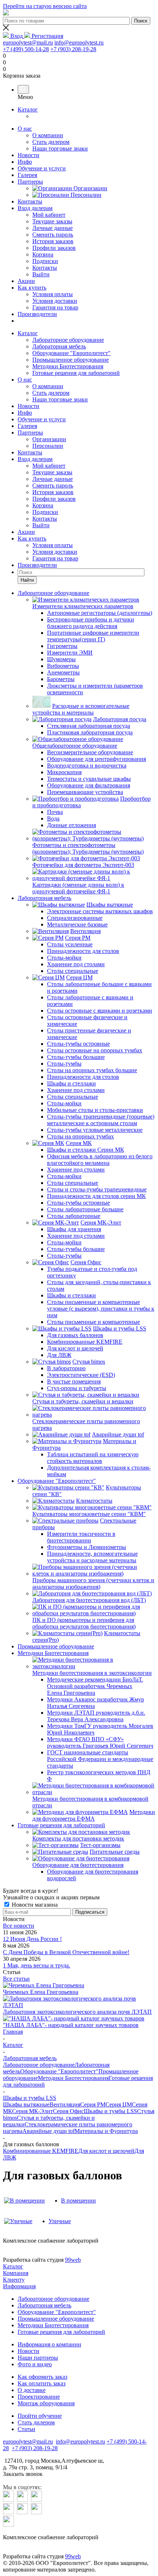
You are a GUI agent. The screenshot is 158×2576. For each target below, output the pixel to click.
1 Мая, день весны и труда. (37, 1965)
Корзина (43, 505)
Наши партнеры (38, 2358)
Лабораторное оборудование (68, 340)
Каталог (28, 109)
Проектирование (39, 2397)
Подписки (45, 512)
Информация (19, 2286)
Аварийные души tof (49, 2131)
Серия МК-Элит (33, 2111)
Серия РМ (93, 2104)
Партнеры (30, 182)
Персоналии (48, 446)
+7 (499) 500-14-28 (26, 49)
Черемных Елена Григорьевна (41, 1992)
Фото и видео (35, 2364)
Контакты (30, 201)
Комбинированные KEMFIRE (41, 2151)
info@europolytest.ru (79, 42)
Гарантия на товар (55, 558)
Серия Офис (68, 2111)
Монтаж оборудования (46, 2403)
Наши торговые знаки (60, 399)
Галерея (27, 175)
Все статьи (16, 1979)
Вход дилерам (35, 208)
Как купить (32, 288)
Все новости (19, 1926)
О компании (48, 386)
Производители (37, 314)
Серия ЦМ (119, 2104)
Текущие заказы (52, 472)
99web (73, 2260)
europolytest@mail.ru (28, 42)
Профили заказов (54, 499)
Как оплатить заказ (42, 2383)
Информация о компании (49, 2344)
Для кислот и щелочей (106, 2151)
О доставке (32, 2390)
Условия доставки (55, 552)
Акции (26, 281)
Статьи (26, 2429)
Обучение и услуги (42, 168)
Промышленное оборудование (71, 360)
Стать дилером (51, 393)
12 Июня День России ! (32, 1939)
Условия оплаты (53, 545)
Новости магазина (34, 1905)
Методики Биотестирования (68, 366)
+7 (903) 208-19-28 (73, 49)
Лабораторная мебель (59, 346)
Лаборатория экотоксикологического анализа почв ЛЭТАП (77, 2012)
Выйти (41, 525)
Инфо (25, 162)
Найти (27, 580)
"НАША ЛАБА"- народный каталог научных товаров (71, 2025)
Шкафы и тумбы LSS (110, 2111)
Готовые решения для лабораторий (76, 373)
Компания (16, 2273)
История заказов (53, 492)
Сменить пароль (53, 486)
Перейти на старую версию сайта (45, 6)
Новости (28, 155)
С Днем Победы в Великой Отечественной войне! (66, 1952)
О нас (25, 129)
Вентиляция (65, 2104)
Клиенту (14, 2280)
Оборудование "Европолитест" (71, 353)
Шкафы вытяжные (26, 2104)
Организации (49, 439)
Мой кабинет (49, 466)
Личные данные (53, 479)
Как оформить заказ (42, 2377)
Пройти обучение (40, 2416)
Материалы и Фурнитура (106, 2131)
